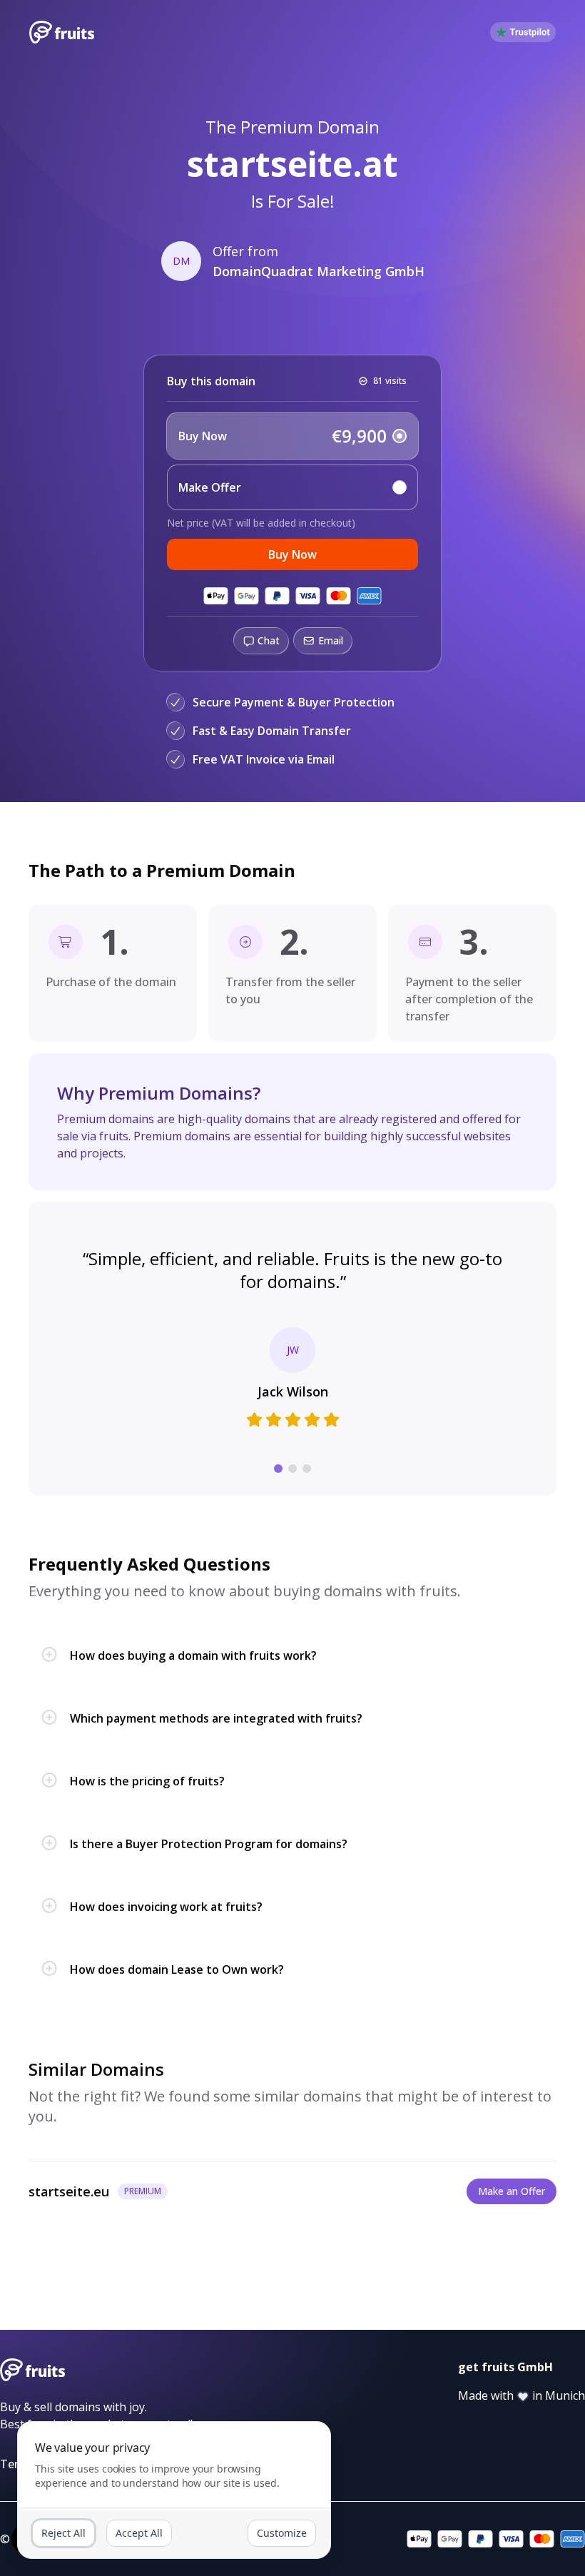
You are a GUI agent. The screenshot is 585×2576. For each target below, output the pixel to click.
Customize (282, 2533)
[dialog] (174, 2490)
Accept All (139, 2533)
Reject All (63, 2533)
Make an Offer (512, 2191)
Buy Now (292, 554)
